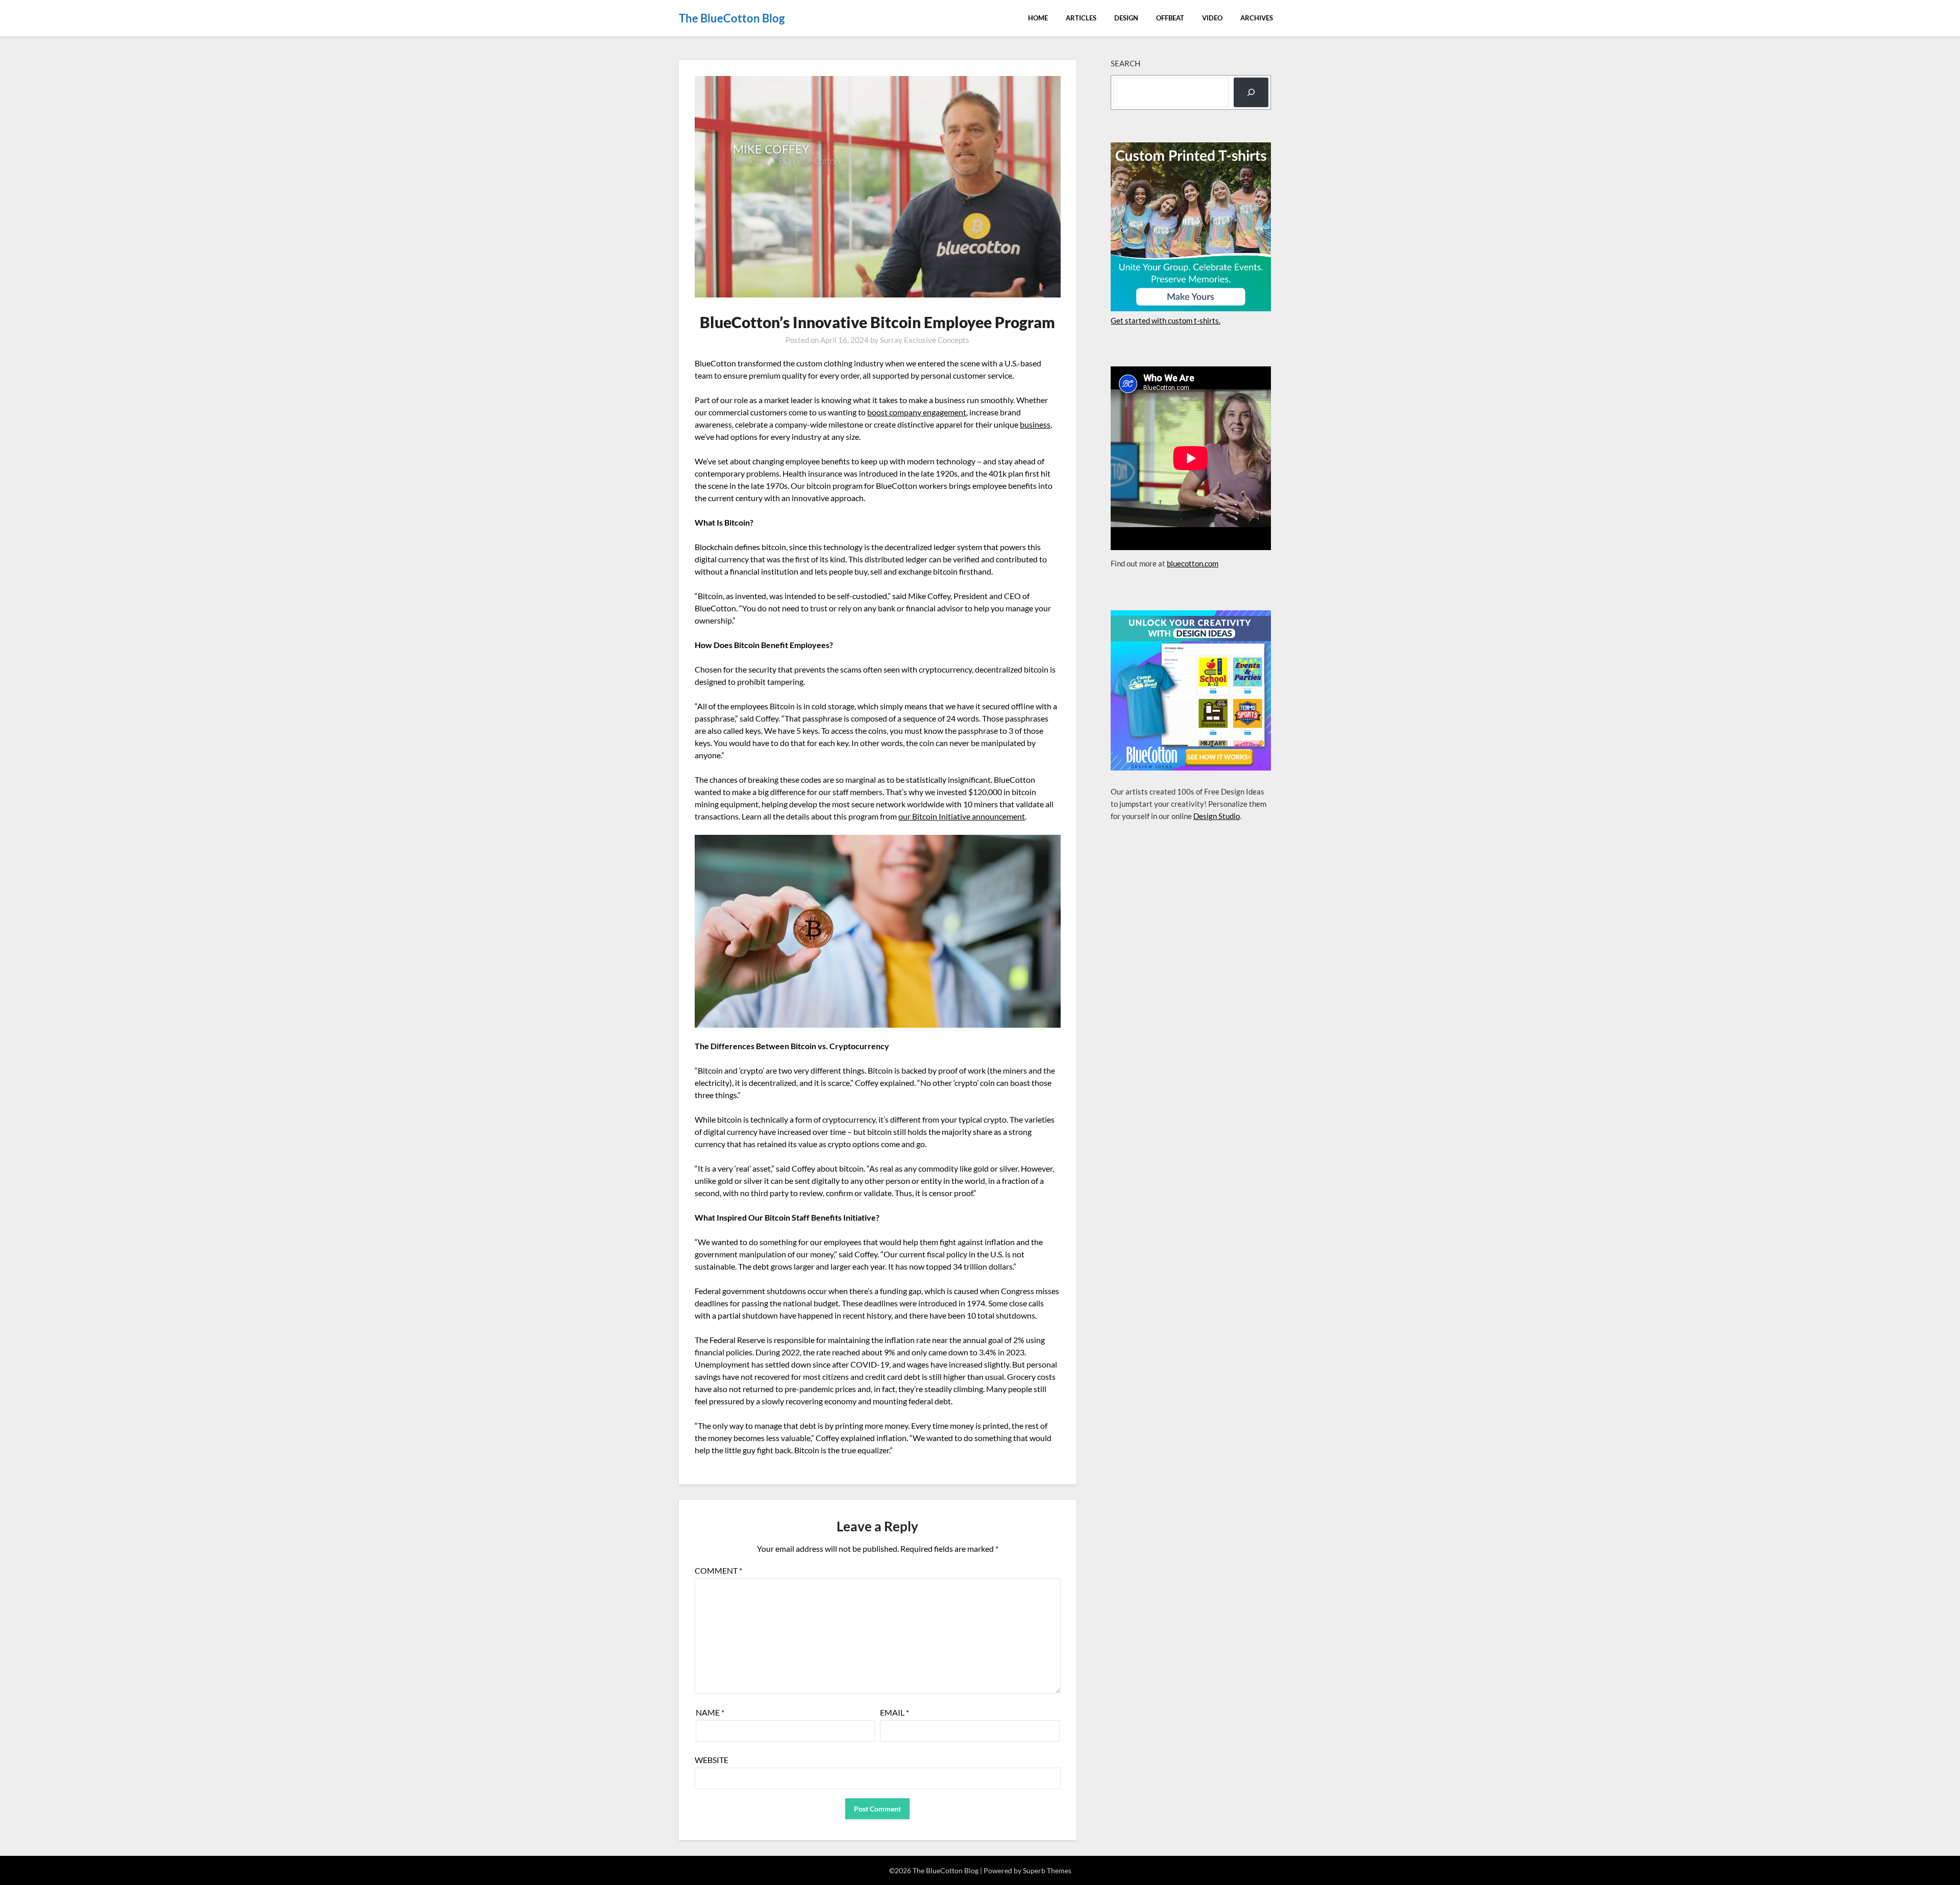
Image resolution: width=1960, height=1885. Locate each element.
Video (1212, 18)
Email (895, 1712)
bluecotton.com (1193, 563)
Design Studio (1217, 816)
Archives (1257, 18)
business (1035, 424)
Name (710, 1712)
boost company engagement (917, 412)
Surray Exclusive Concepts (925, 340)
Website (712, 1760)
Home (1038, 18)
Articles (1081, 18)
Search (1125, 63)
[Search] (1251, 92)
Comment (718, 1570)
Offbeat (1170, 18)
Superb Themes (1047, 1870)
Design (1126, 18)
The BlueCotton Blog (732, 18)
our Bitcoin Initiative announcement (962, 816)
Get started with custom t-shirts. (1166, 320)
